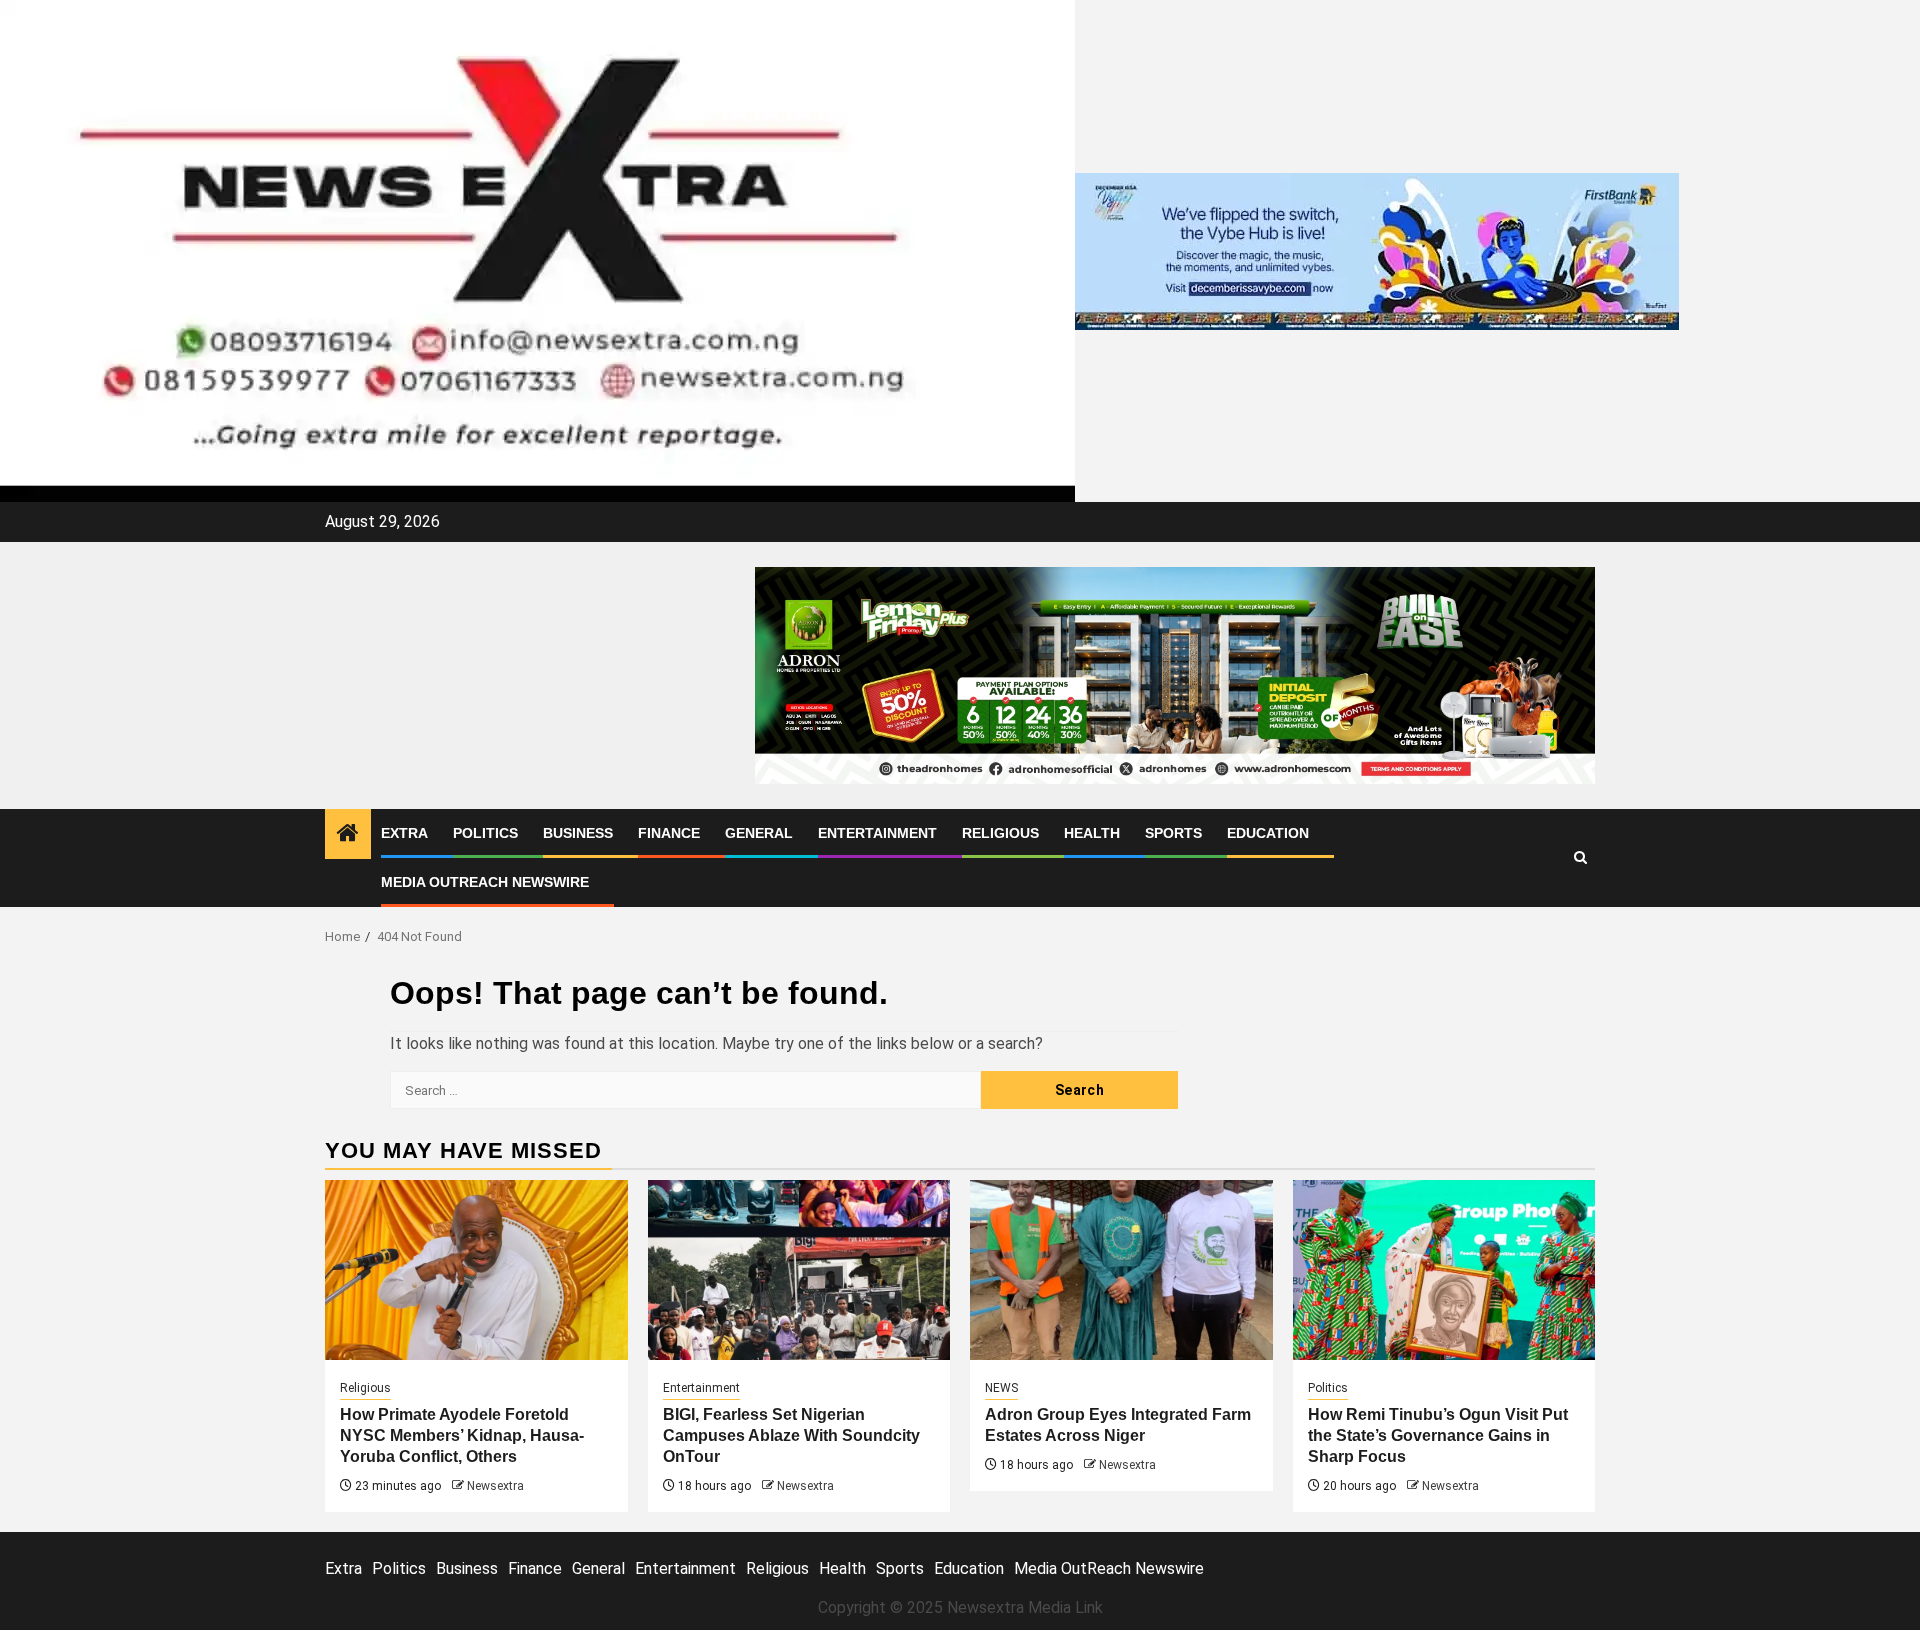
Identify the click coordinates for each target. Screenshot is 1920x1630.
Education (1268, 833)
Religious (1000, 833)
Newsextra (495, 1486)
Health (1092, 833)
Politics (485, 833)
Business (578, 833)
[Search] (1580, 857)
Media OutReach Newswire (485, 882)
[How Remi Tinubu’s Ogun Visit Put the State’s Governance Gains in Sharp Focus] (1444, 1270)
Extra (404, 833)
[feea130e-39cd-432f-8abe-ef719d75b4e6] (1377, 249)
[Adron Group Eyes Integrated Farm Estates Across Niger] (1121, 1270)
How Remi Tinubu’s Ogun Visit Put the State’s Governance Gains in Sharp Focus (1438, 1435)
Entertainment (877, 833)
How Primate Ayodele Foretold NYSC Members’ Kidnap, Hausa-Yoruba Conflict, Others (462, 1435)
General (759, 833)
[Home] (348, 835)
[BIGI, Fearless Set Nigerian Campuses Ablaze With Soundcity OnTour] (799, 1270)
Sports (1173, 833)
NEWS (1001, 1388)
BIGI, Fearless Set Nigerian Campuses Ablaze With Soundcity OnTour (791, 1435)
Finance (669, 833)
